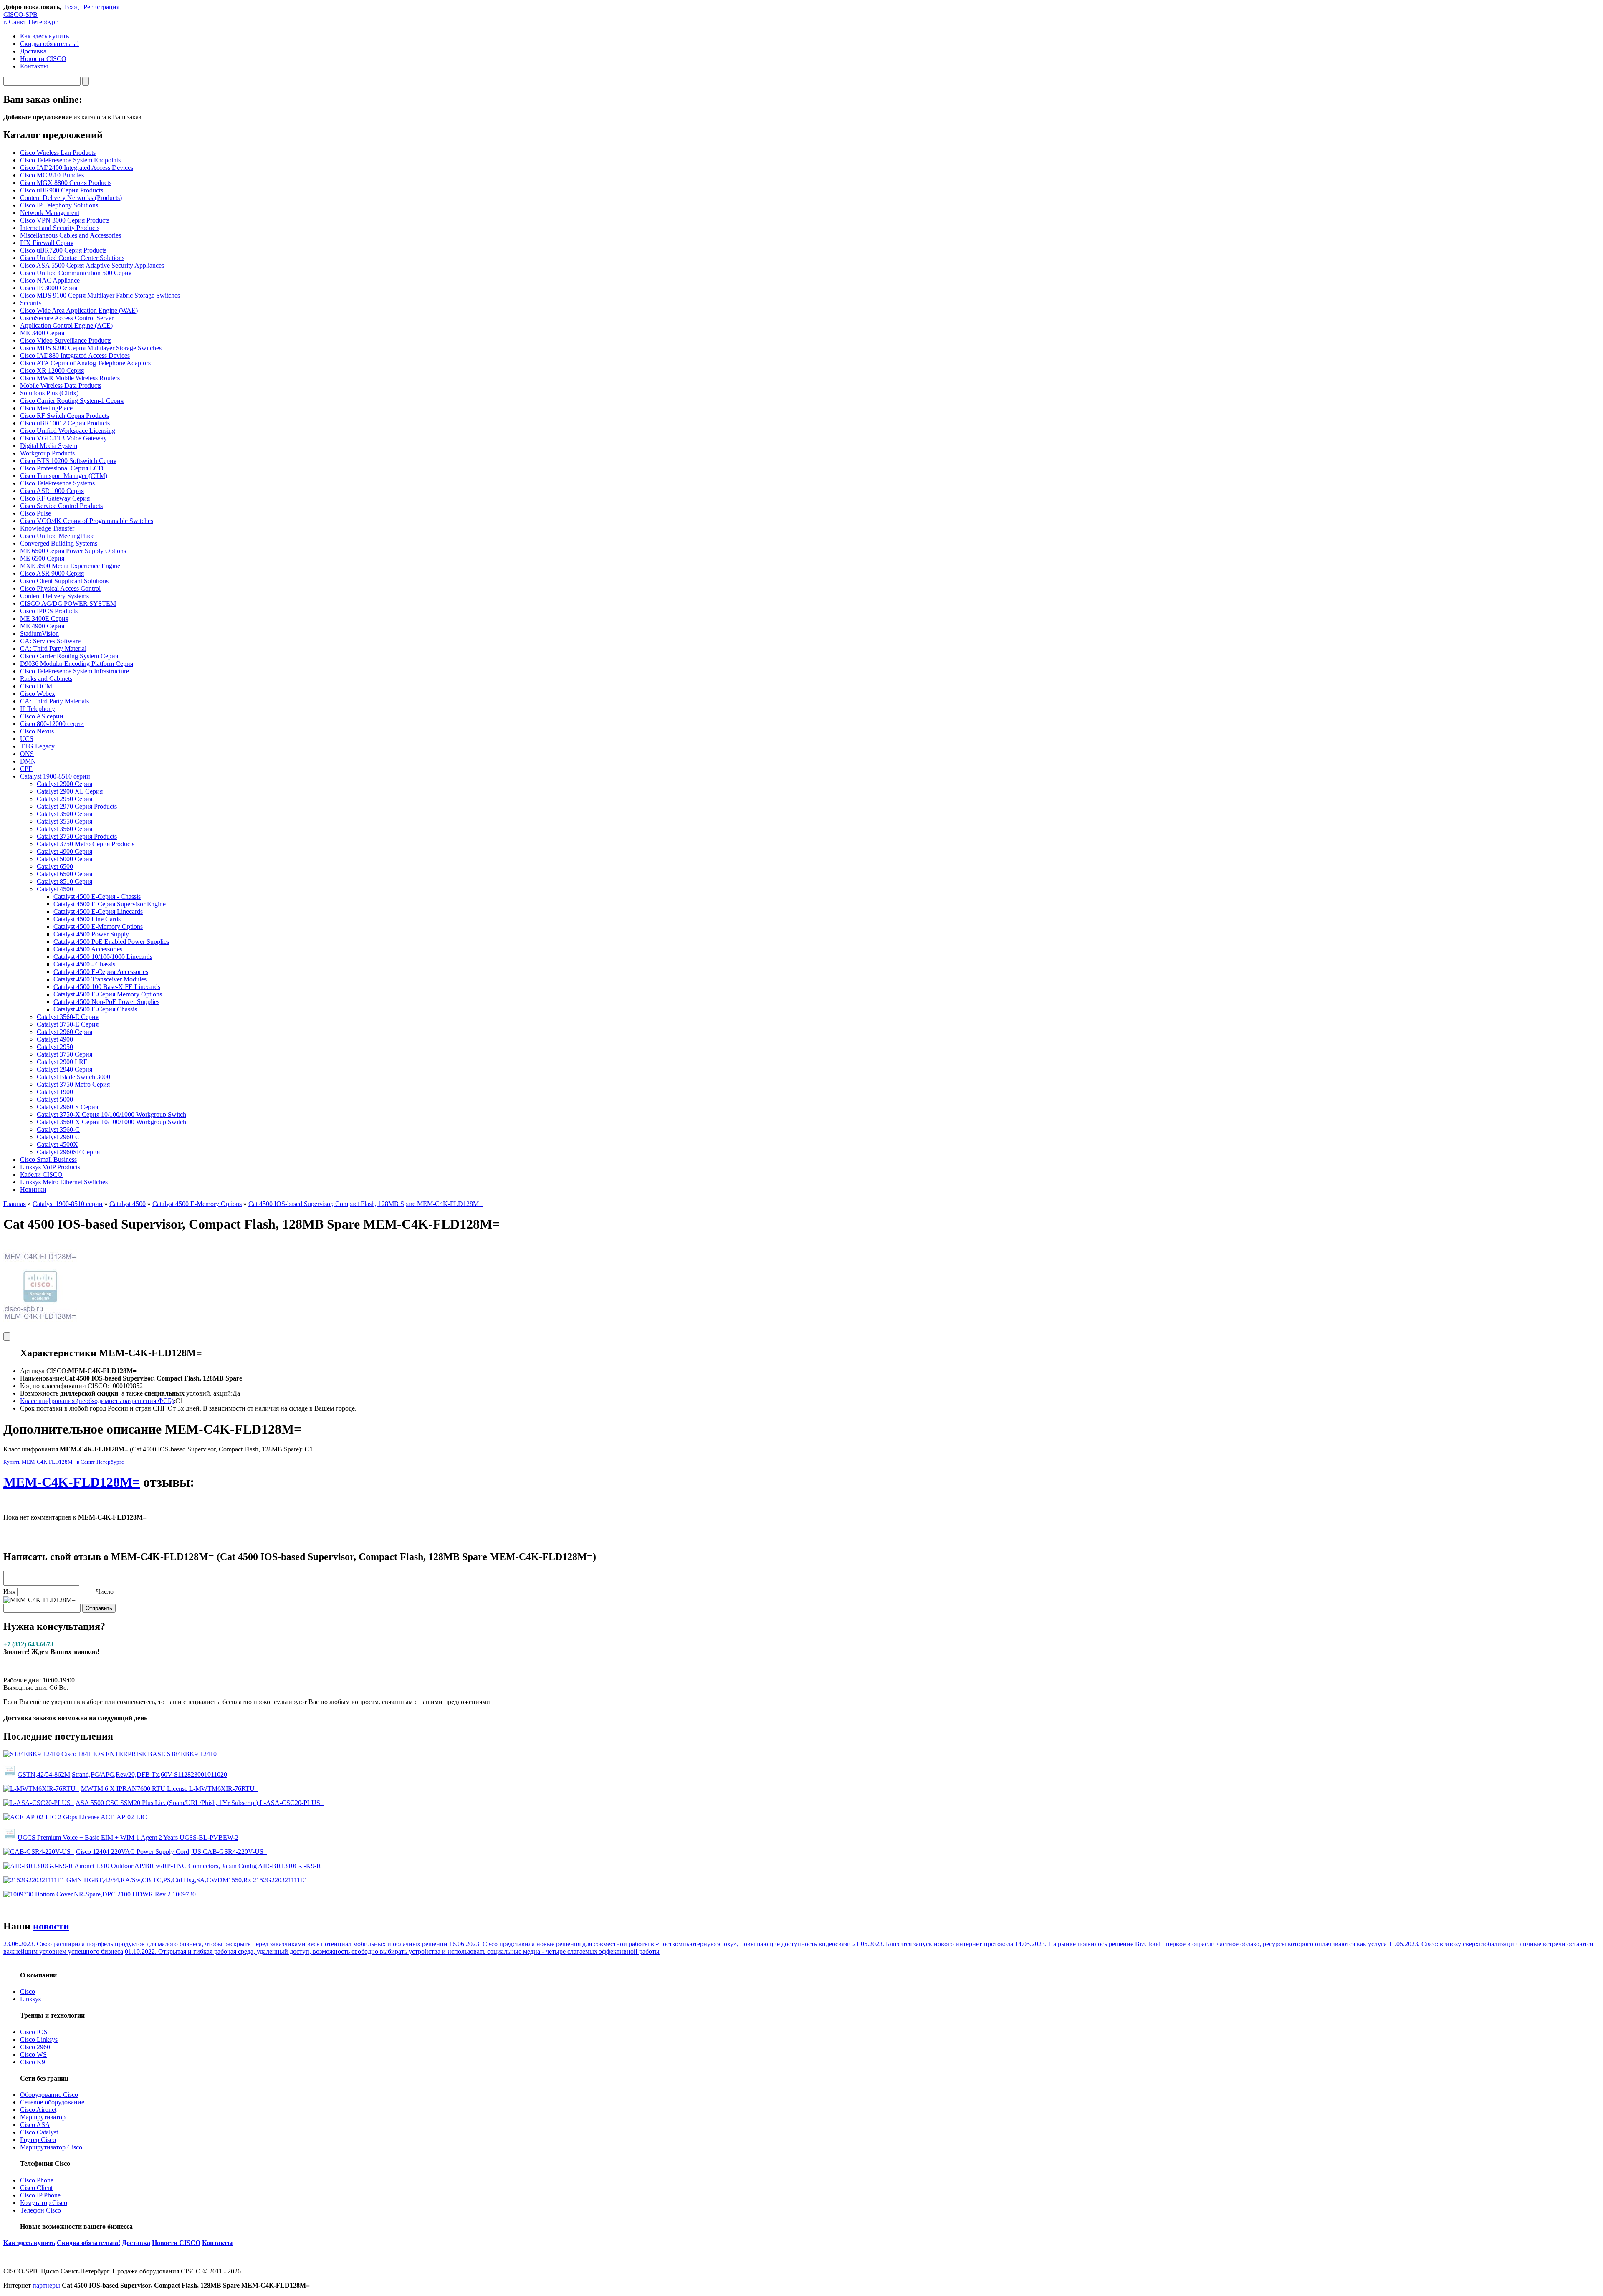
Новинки (33, 1190)
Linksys (30, 1999)
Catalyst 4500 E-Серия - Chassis (97, 896)
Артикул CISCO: (44, 1371)
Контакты (34, 66)
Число (105, 1592)
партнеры (46, 2285)
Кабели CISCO (41, 1175)
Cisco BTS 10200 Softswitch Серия (68, 461)
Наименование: (42, 1378)
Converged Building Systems (59, 543)
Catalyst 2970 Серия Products (77, 806)
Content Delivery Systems (54, 596)
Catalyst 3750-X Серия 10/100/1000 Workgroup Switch (111, 1114)
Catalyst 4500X (57, 1144)
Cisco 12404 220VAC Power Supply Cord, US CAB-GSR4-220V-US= (172, 1852)
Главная (15, 1204)
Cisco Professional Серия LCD (62, 468)
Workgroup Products (47, 453)
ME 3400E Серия (44, 618)
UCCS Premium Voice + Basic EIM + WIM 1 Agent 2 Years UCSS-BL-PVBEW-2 (128, 1837)
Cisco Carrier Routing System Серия (69, 656)
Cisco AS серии (42, 716)
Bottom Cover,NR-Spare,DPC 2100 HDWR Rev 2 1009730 (115, 1894)
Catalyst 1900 (55, 1092)
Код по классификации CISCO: (65, 1386)
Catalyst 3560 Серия (64, 829)
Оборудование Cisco (49, 2095)
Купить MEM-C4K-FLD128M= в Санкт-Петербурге (64, 1462)
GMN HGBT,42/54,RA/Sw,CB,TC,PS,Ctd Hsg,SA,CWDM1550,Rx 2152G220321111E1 (187, 1880)
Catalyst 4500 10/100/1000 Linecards (103, 957)
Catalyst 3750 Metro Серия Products (86, 844)
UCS (27, 739)
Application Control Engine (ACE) (66, 325)
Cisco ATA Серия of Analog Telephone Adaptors (85, 363)
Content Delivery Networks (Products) (71, 198)
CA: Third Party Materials (54, 701)
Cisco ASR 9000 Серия (52, 573)
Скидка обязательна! (49, 44)
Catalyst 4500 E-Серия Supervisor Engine (110, 904)
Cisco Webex (38, 694)
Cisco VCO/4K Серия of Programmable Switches (87, 521)
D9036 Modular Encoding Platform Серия (77, 664)
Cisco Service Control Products (61, 506)
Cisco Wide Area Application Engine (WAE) (79, 310)
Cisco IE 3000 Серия (49, 288)
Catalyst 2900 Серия (64, 784)
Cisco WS (33, 2055)
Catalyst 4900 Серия (64, 851)
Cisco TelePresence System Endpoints (70, 160)
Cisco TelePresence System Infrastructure (75, 671)
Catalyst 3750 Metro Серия (73, 1084)
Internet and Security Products (60, 228)
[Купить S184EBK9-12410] (32, 1754)
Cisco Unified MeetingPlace (57, 536)
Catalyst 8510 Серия (64, 881)
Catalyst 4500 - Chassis (84, 964)
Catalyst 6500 (55, 866)
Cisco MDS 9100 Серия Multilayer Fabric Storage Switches (100, 295)
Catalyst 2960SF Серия (68, 1152)
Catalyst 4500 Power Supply (91, 934)
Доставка (33, 51)
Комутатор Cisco (44, 2203)
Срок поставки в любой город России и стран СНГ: (94, 1408)
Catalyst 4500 (55, 889)
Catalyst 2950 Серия (64, 799)
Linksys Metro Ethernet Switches (64, 1182)
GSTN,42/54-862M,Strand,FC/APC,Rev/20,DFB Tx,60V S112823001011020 (122, 1774)
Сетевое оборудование (52, 2102)
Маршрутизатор (43, 2117)
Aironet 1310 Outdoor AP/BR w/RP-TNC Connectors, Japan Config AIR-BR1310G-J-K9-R (198, 1866)
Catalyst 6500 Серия (64, 874)
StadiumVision (39, 633)
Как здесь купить (44, 36)
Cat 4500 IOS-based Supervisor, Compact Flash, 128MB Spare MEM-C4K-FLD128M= (365, 1204)
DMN (28, 761)
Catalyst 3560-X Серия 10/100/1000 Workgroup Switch (111, 1122)
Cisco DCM (36, 686)
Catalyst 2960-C (58, 1137)
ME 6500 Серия (42, 558)
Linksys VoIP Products (50, 1167)
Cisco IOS (34, 2032)
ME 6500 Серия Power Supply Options (73, 551)
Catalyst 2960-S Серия (67, 1107)
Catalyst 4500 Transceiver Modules (100, 979)
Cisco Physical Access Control (60, 588)
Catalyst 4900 (55, 1039)
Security (31, 303)
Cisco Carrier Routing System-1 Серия (72, 401)
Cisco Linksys (39, 2039)
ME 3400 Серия (42, 333)
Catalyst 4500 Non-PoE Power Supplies (106, 1002)
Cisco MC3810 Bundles (52, 175)
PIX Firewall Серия (47, 243)
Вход (72, 7)
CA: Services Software (50, 641)
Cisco (28, 1991)
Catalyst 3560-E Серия (68, 1017)
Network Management (50, 213)
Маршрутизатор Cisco (51, 2147)
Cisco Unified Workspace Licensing (68, 431)
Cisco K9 (33, 2062)
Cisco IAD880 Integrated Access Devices (75, 355)
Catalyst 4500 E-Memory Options (98, 927)
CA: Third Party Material (53, 649)
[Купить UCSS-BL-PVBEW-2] (10, 1837)
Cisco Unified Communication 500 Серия (76, 273)
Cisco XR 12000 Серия (52, 370)
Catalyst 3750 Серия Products (77, 836)
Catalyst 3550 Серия (64, 821)
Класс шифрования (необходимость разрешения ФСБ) (97, 1401)
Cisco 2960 (35, 2047)
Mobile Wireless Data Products (61, 386)
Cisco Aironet (38, 2110)
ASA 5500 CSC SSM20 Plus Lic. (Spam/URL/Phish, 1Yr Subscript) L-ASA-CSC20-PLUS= (200, 1803)
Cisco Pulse (35, 513)
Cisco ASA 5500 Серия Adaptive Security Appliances (92, 265)
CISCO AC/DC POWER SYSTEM (68, 603)
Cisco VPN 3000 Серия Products (65, 220)
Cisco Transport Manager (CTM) (64, 476)
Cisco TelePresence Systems (57, 483)
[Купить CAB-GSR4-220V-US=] (39, 1852)
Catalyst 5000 (55, 1099)
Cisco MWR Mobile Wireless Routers (70, 378)
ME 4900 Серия (42, 626)
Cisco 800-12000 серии (52, 724)
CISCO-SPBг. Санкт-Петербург (31, 18)
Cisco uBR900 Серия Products (62, 190)
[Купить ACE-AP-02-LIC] (30, 1817)
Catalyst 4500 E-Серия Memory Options (108, 994)
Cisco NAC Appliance (50, 280)
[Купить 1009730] (18, 1894)
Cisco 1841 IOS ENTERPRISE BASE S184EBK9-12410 (139, 1754)
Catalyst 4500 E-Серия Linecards (98, 912)
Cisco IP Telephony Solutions (59, 205)
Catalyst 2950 (55, 1047)
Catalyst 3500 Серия (64, 814)
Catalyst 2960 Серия (64, 1032)
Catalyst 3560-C (58, 1129)
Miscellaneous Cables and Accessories (71, 235)
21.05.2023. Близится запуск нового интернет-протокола (933, 1944)
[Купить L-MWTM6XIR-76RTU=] (41, 1789)
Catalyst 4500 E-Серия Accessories (101, 972)
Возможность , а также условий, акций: (126, 1393)
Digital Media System (49, 446)
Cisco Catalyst (39, 2132)
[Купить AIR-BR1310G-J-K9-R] (38, 1866)
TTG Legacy (37, 746)
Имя (9, 1592)
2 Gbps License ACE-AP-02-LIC (102, 1817)
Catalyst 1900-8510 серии (55, 776)
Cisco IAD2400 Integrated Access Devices (77, 168)
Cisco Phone (37, 2180)
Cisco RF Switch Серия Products (64, 416)
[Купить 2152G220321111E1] (34, 1880)
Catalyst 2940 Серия (64, 1069)
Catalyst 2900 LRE (62, 1062)
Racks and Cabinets (46, 679)
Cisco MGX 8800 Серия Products (66, 183)
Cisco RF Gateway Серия (55, 498)
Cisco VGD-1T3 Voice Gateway (63, 438)
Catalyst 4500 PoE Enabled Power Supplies (111, 942)
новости (51, 1926)
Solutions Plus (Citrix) (49, 393)
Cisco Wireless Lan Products (58, 153)
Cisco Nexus (37, 731)
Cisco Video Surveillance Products (66, 340)
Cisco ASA (35, 2125)
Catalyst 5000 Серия (64, 859)
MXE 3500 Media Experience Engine (70, 566)
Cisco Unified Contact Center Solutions (72, 258)
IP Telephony (38, 709)
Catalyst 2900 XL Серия (70, 791)
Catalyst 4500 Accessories (88, 949)
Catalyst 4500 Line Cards (87, 919)
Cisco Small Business (48, 1159)
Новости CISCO (43, 59)
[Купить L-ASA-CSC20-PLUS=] (39, 1803)
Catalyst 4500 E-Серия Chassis (95, 1009)
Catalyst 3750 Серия (64, 1054)
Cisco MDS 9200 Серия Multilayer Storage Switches (91, 348)
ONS (27, 754)
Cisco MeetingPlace (46, 408)
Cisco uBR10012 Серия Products (65, 423)
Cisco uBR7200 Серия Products (63, 250)
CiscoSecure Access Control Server (67, 318)
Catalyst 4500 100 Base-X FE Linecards (107, 987)
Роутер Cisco (38, 2140)
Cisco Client (36, 2188)
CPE (26, 769)
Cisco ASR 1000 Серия (52, 491)
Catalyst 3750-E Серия (68, 1024)
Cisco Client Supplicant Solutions (64, 581)
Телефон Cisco (40, 2210)
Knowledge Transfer (47, 528)
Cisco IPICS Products (49, 611)
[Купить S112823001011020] (10, 1774)
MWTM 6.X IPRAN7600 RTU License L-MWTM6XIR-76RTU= (170, 1789)
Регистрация (101, 7)
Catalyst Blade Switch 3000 (73, 1077)
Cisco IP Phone (40, 2195)
